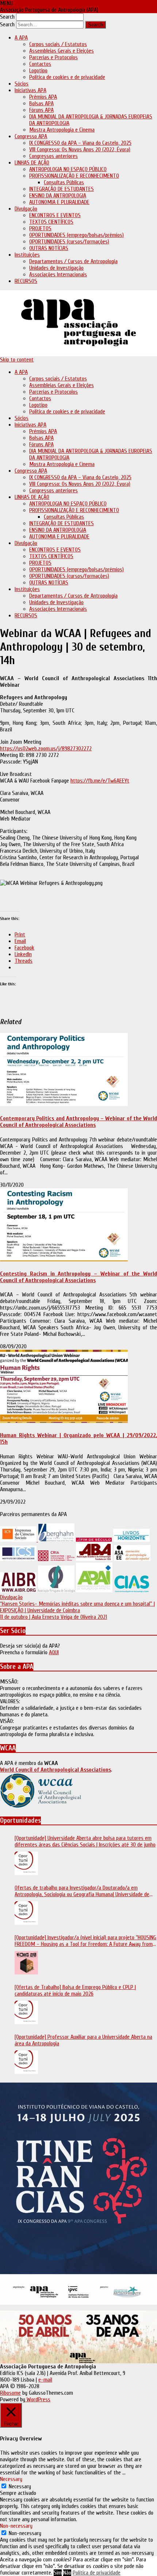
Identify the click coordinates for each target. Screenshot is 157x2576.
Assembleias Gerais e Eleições (62, 51)
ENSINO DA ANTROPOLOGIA (58, 196)
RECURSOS (26, 281)
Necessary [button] (11, 2479)
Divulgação (26, 209)
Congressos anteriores (53, 156)
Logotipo (38, 71)
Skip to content (17, 360)
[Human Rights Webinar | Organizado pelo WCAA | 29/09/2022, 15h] (64, 1421)
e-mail (45, 2380)
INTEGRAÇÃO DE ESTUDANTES (62, 189)
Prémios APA (43, 97)
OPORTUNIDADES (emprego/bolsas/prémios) (76, 235)
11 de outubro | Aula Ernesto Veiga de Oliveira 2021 (53, 1617)
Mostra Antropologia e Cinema (62, 130)
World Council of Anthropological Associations (55, 1770)
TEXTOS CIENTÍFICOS (51, 222)
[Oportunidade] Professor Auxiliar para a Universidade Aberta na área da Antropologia (83, 2040)
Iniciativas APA (30, 90)
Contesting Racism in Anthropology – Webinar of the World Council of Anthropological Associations (78, 1277)
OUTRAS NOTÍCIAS (49, 248)
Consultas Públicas (64, 182)
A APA (21, 38)
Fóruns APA (41, 110)
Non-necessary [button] (16, 2526)
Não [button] (67, 2573)
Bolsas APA (41, 103)
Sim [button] (58, 2573)
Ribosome (10, 2393)
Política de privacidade (97, 2573)
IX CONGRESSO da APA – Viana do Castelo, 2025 (80, 143)
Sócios (22, 84)
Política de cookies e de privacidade (67, 77)
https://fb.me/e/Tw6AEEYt (100, 781)
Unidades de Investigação (56, 268)
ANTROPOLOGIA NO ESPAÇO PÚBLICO (68, 169)
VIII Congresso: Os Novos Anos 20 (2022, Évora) (80, 149)
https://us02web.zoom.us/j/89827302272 (46, 749)
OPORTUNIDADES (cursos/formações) (69, 242)
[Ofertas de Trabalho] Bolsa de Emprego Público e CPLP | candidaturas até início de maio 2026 (75, 1990)
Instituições (27, 255)
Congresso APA (31, 136)
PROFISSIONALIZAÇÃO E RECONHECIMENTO (74, 176)
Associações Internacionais (58, 274)
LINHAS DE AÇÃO (32, 163)
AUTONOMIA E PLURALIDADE (59, 202)
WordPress (38, 2399)
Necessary (20, 2486)
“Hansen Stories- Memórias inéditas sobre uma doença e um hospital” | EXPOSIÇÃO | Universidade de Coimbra (77, 1607)
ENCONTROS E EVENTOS (55, 215)
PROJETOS (40, 228)
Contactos (40, 64)
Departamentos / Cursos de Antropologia (73, 261)
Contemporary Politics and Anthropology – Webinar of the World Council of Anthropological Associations (78, 1122)
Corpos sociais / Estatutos (58, 44)
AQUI (54, 1652)
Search (7, 17)
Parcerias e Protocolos (53, 57)
